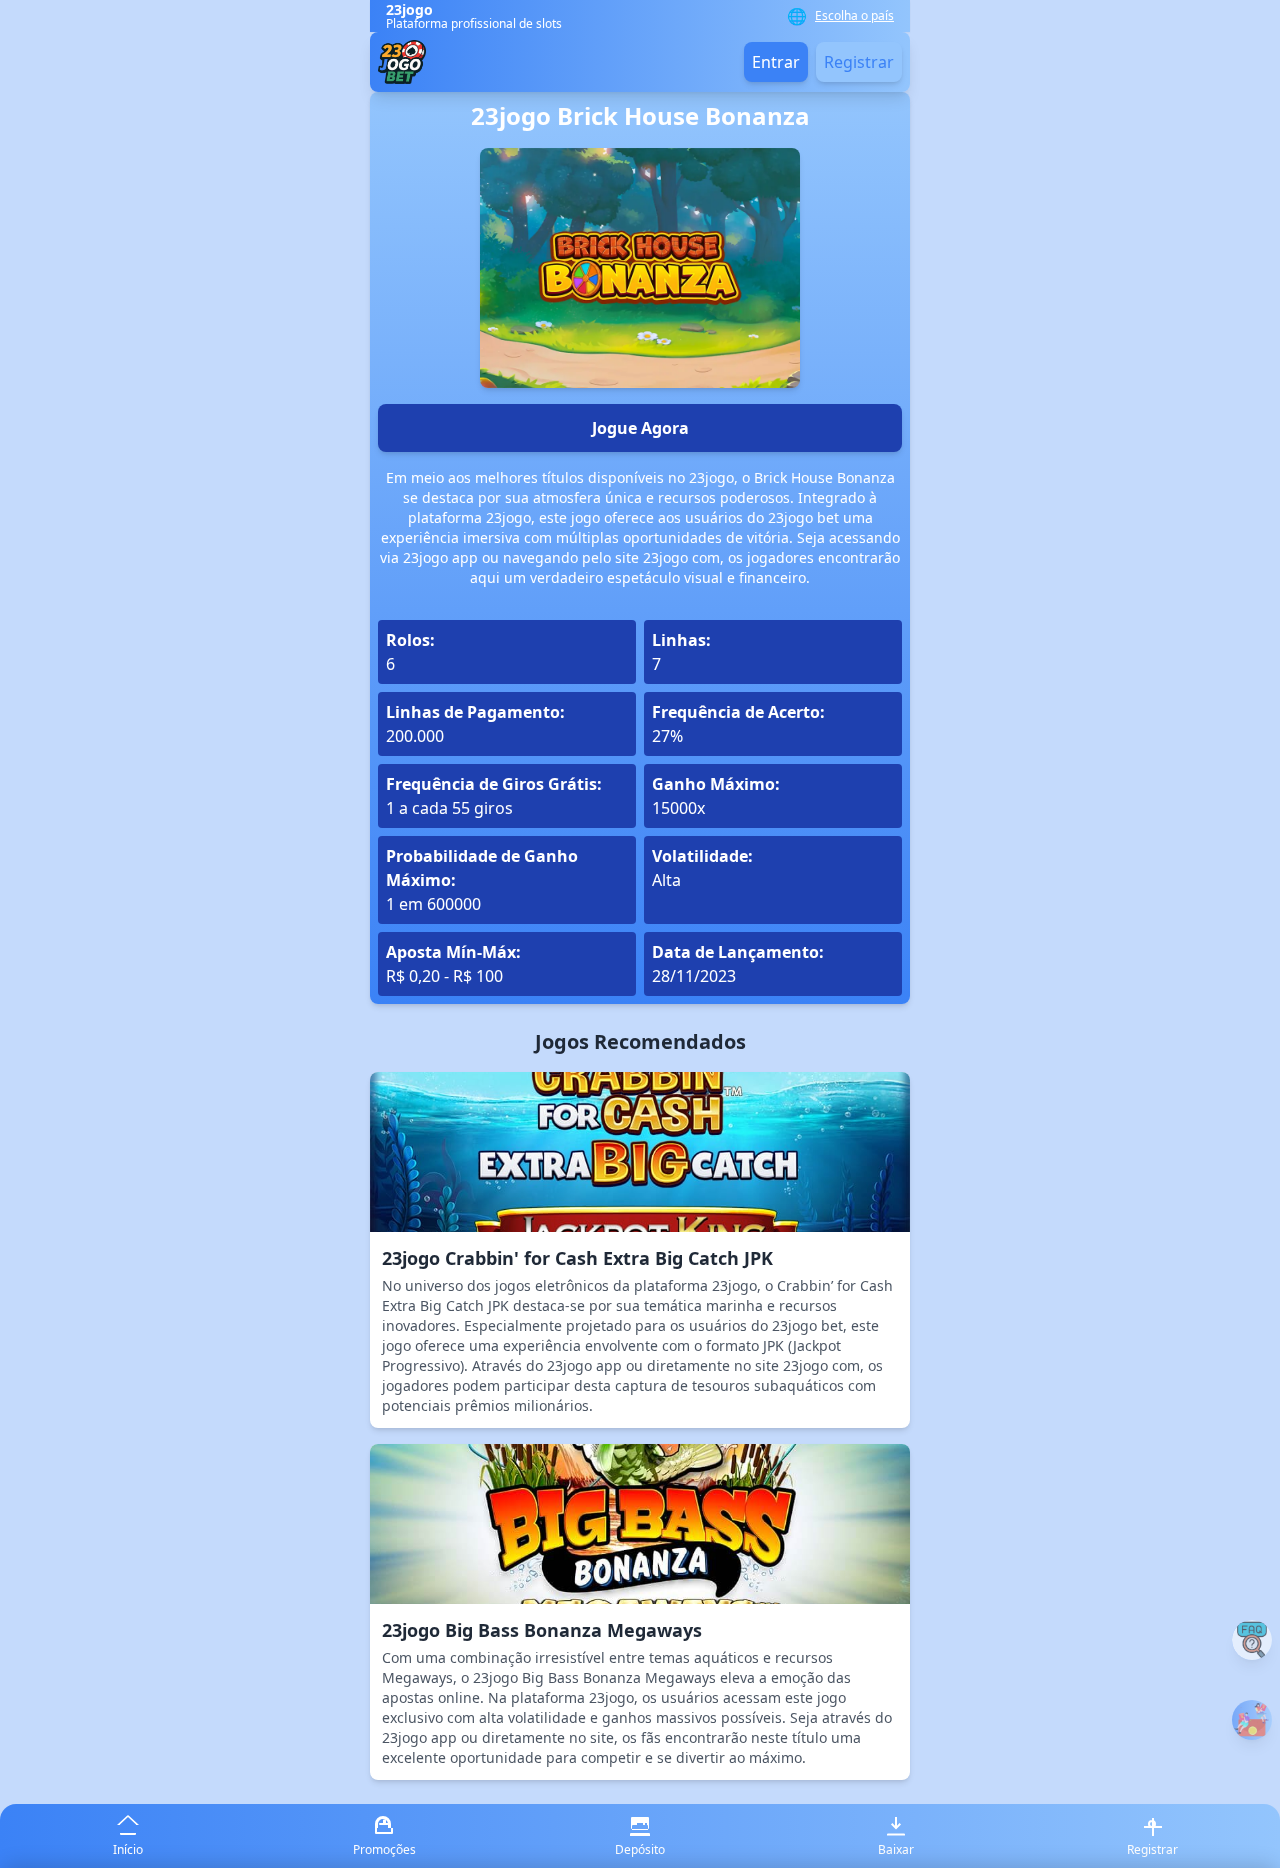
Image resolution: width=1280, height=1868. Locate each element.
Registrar (859, 62)
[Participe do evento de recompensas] (1252, 1720)
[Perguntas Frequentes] (1252, 1640)
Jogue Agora (640, 428)
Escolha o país (854, 16)
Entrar (776, 62)
